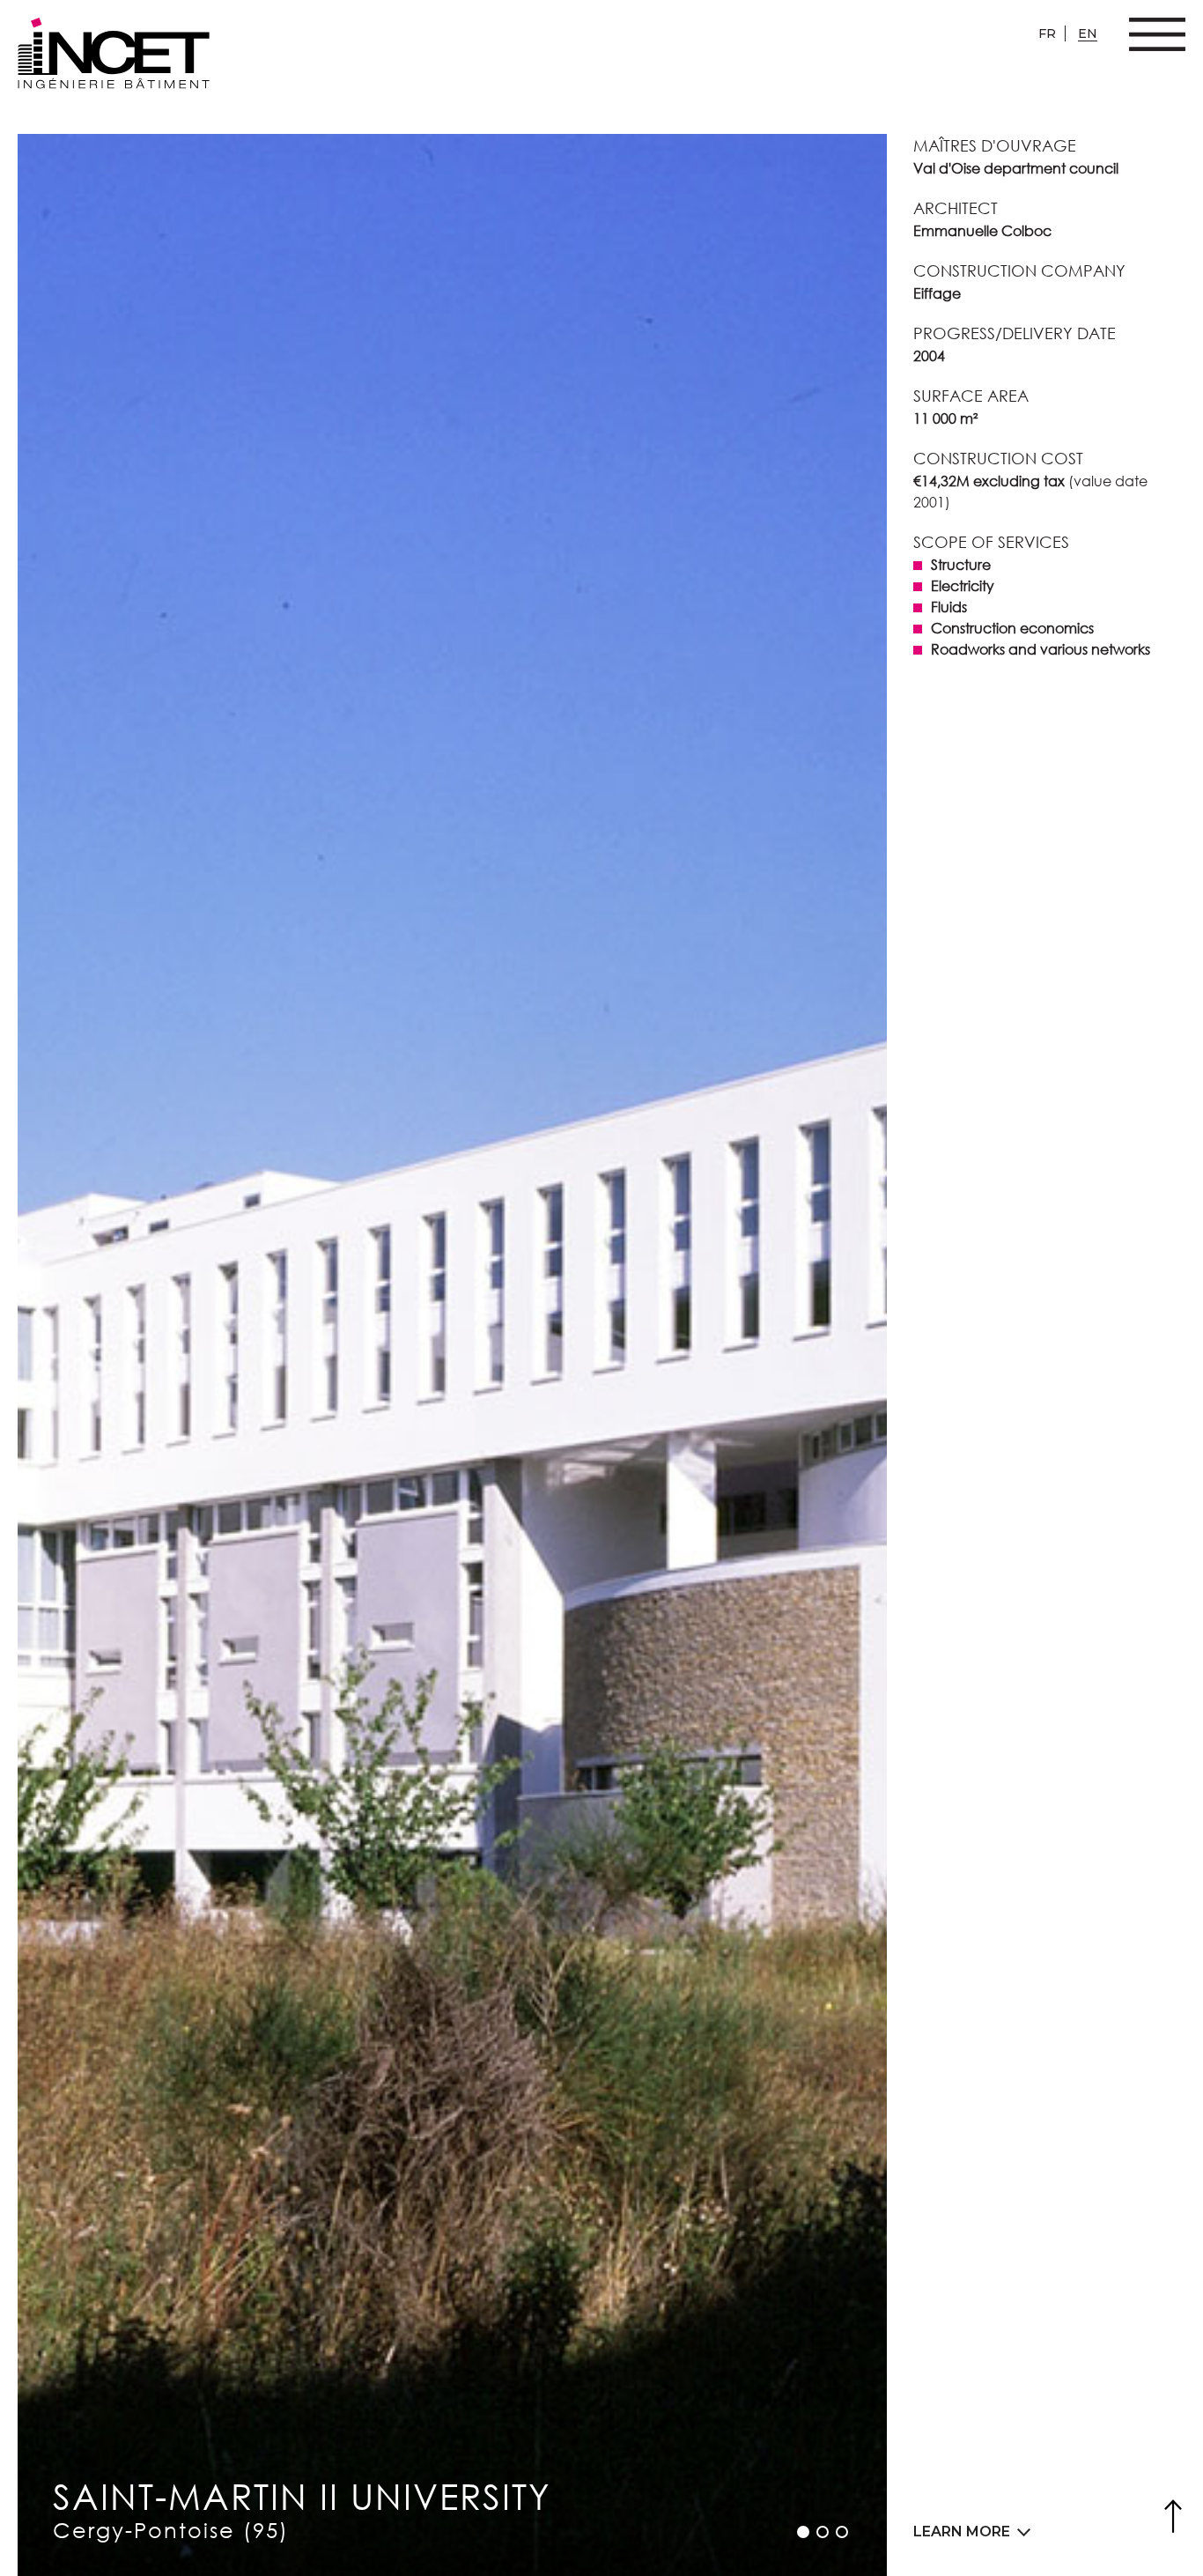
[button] (803, 2532)
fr (1047, 33)
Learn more (962, 2532)
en (1088, 33)
